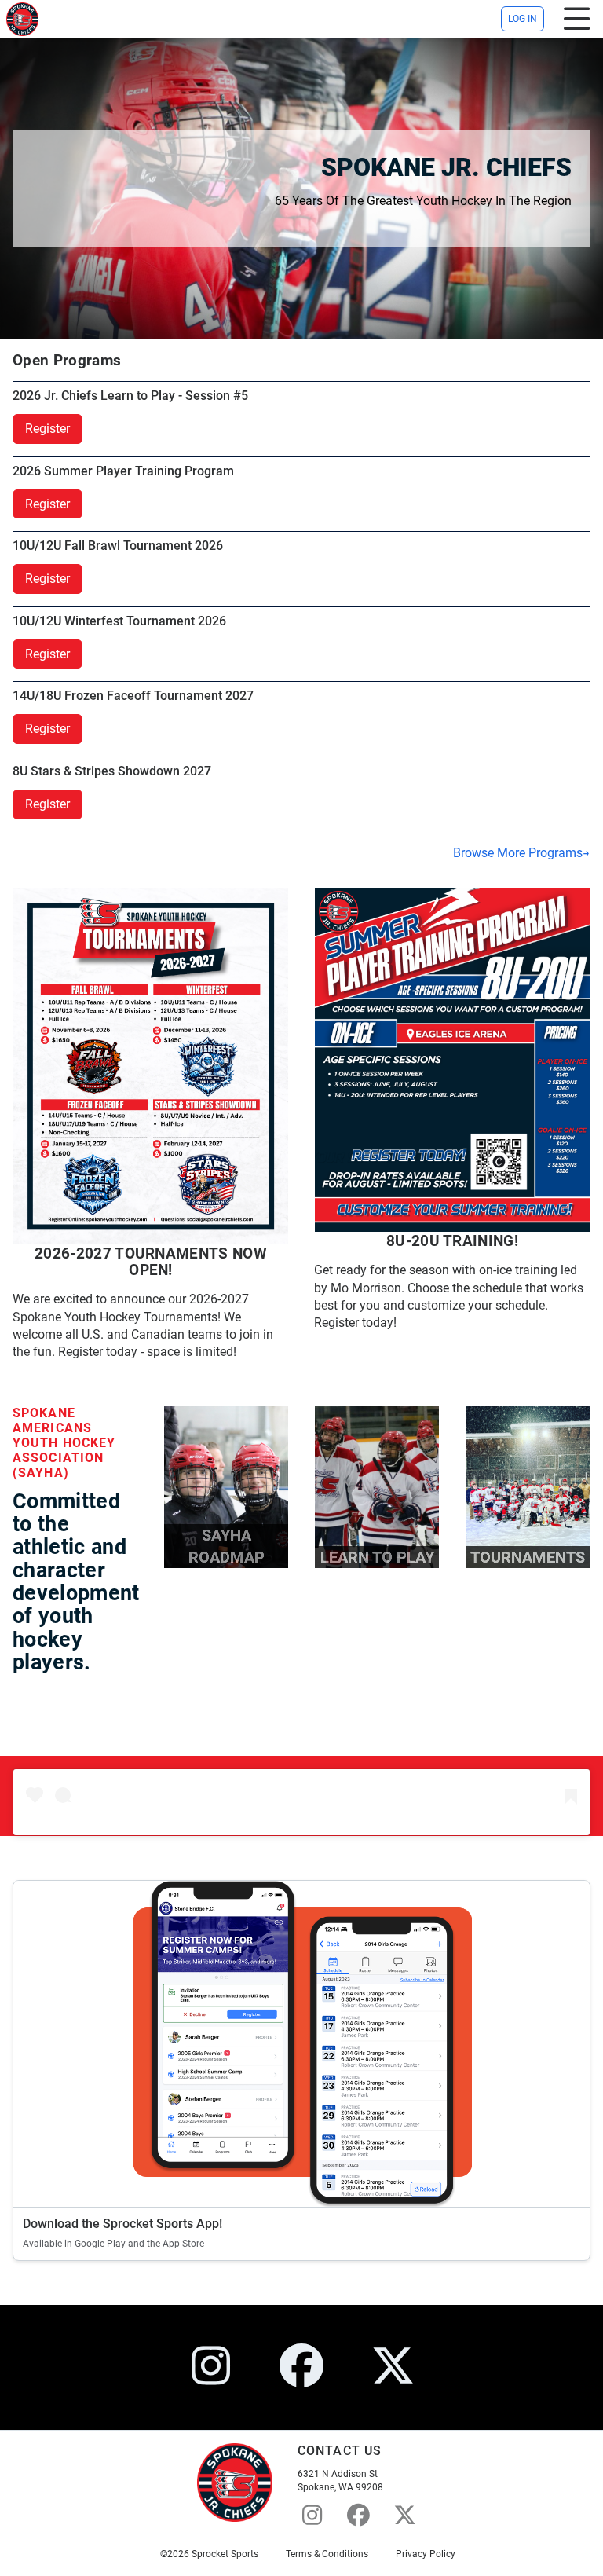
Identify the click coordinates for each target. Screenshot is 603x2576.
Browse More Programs (518, 853)
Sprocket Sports (225, 2554)
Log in (523, 19)
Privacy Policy (426, 2554)
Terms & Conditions (327, 2554)
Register (48, 429)
